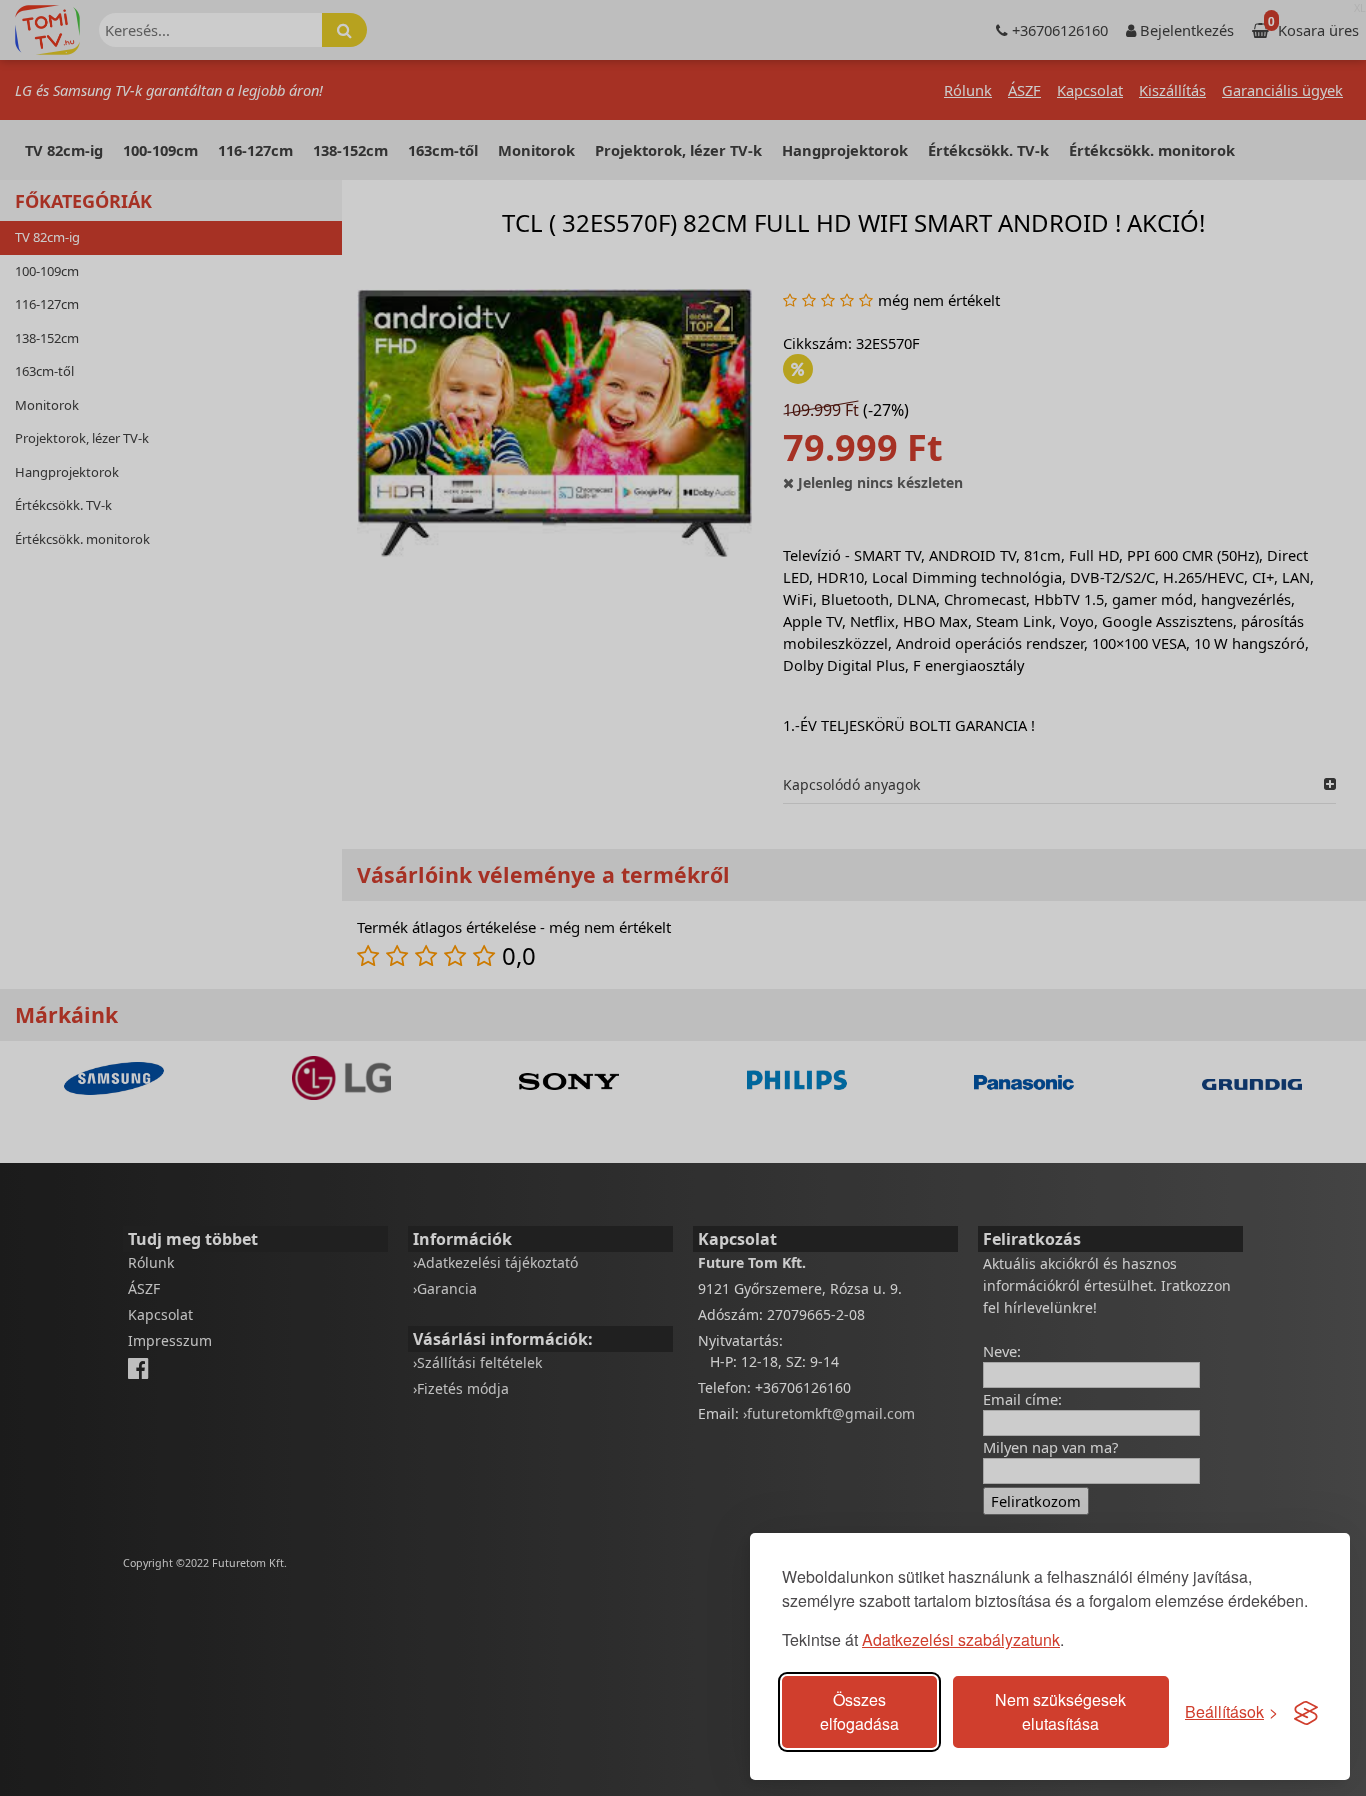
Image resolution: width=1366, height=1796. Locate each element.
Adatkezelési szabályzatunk (961, 1639)
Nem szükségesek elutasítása (1060, 1711)
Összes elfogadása (859, 1711)
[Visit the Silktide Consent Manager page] (1306, 1712)
